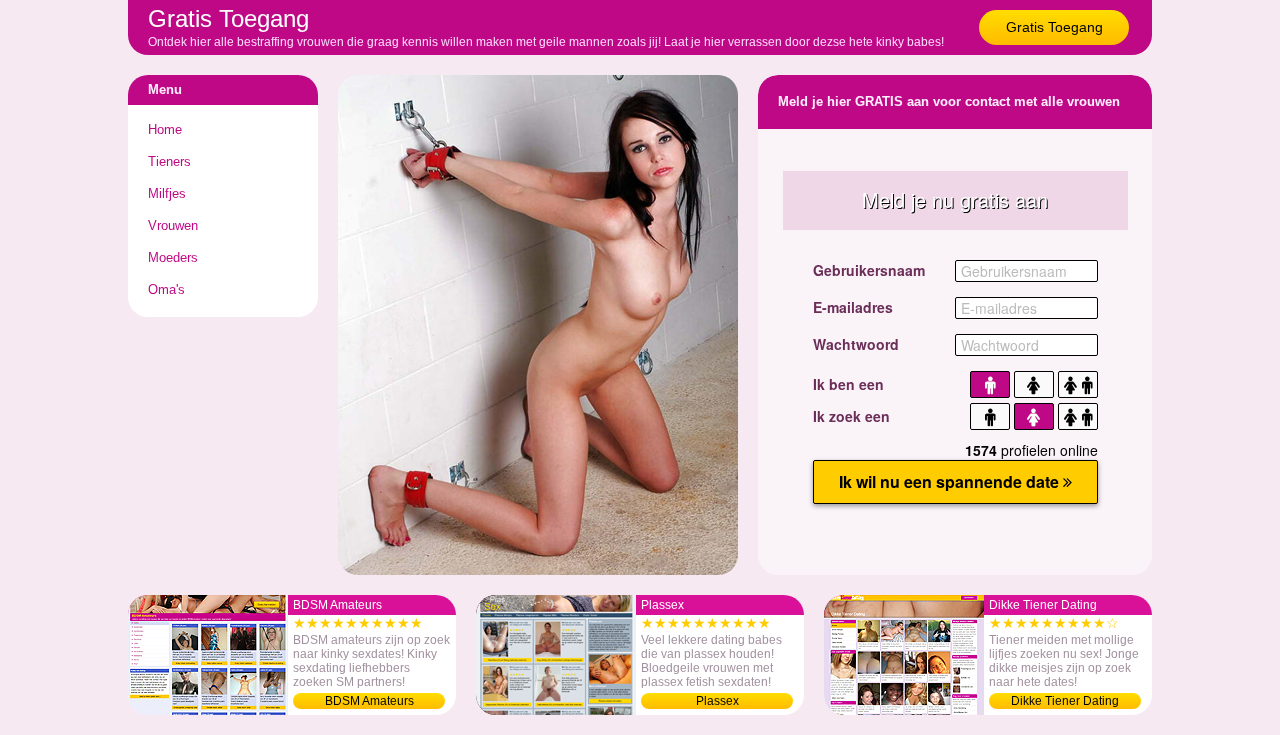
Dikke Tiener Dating (1065, 701)
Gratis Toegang (1054, 27)
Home (165, 129)
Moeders (173, 257)
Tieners (169, 161)
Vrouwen (173, 225)
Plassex (717, 701)
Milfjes (167, 193)
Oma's (166, 289)
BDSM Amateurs (369, 701)
